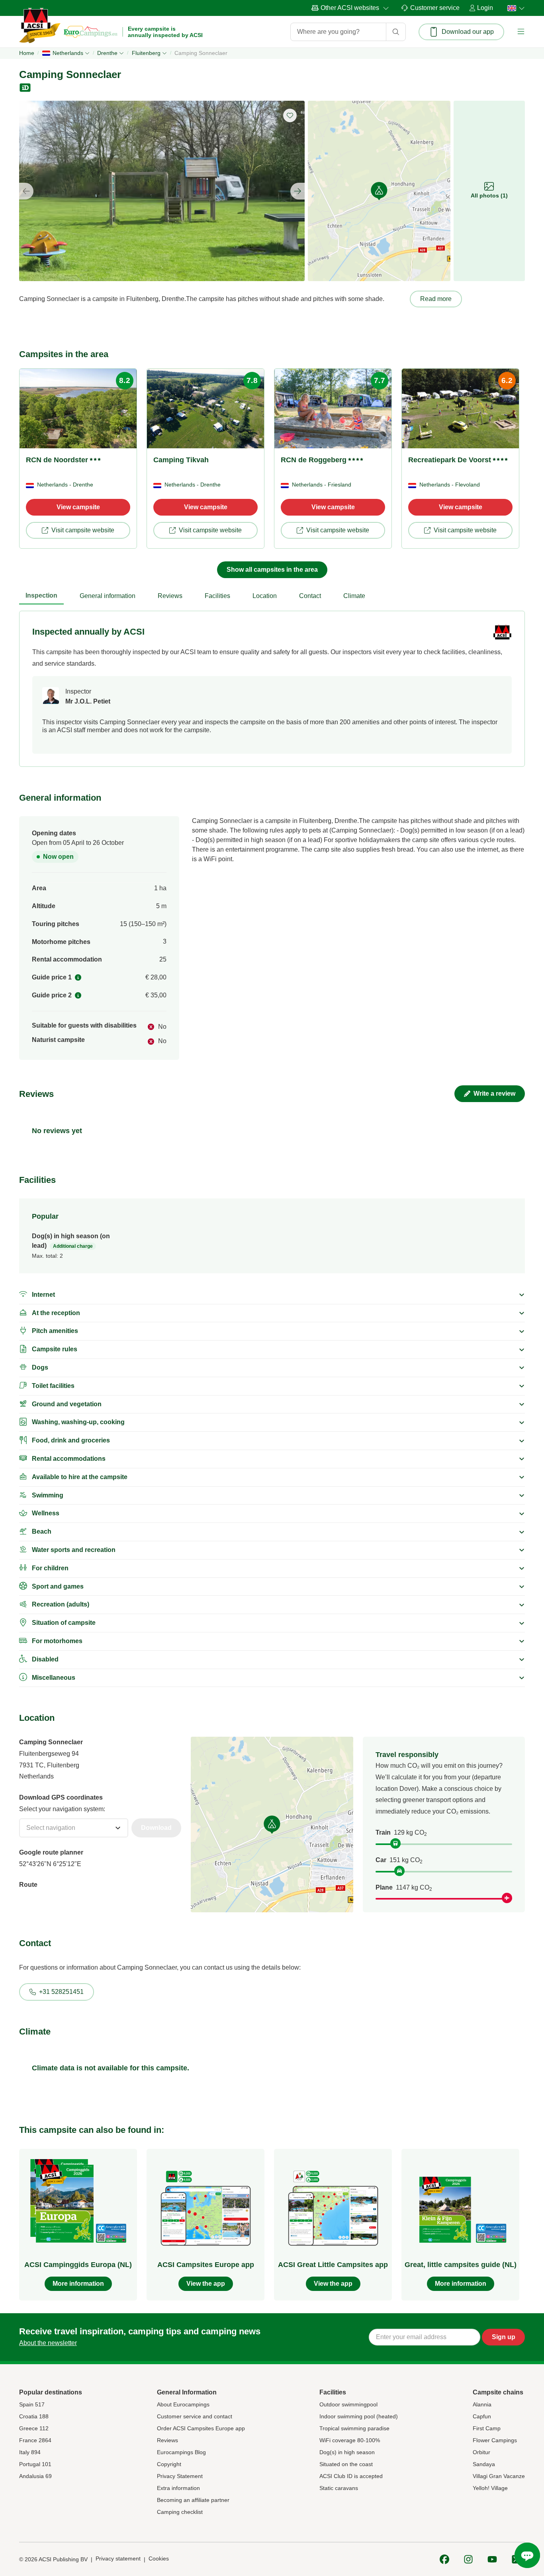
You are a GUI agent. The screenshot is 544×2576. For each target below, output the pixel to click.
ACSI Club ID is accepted (351, 2476)
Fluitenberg (146, 53)
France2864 (35, 2440)
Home (27, 53)
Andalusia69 (35, 2476)
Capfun (482, 2416)
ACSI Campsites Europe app (206, 2265)
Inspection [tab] (41, 595)
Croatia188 (34, 2416)
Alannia (482, 2404)
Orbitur (481, 2452)
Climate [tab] (354, 596)
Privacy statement (118, 2558)
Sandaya (484, 2464)
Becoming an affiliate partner (193, 2500)
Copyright (169, 2464)
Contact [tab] (310, 596)
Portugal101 (35, 2464)
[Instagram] (468, 2559)
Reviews (167, 2440)
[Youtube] (492, 2559)
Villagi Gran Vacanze (499, 2476)
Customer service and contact (195, 2416)
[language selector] (514, 8)
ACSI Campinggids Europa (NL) (78, 2265)
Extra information (178, 2488)
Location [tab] (265, 596)
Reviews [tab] (170, 596)
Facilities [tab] (217, 596)
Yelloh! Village (490, 2488)
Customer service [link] (435, 8)
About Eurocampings (183, 2404)
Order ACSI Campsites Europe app (201, 2428)
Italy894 (30, 2452)
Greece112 (34, 2428)
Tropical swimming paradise (354, 2428)
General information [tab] (108, 596)
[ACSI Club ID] (26, 88)
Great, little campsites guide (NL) (461, 2265)
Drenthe (107, 53)
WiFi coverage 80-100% (350, 2440)
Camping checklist (180, 2512)
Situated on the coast (346, 2464)
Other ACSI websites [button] (350, 8)
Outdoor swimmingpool (348, 2404)
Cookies (159, 2558)
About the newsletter (48, 2343)
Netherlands (68, 53)
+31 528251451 (61, 1992)
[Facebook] (444, 2559)
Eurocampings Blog (181, 2452)
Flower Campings (495, 2440)
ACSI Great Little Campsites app (333, 2265)
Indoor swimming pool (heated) (359, 2416)
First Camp (487, 2428)
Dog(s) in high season (347, 2452)
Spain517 (32, 2404)
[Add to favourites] (290, 115)
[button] (521, 32)
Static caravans (339, 2488)
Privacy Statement (180, 2476)
